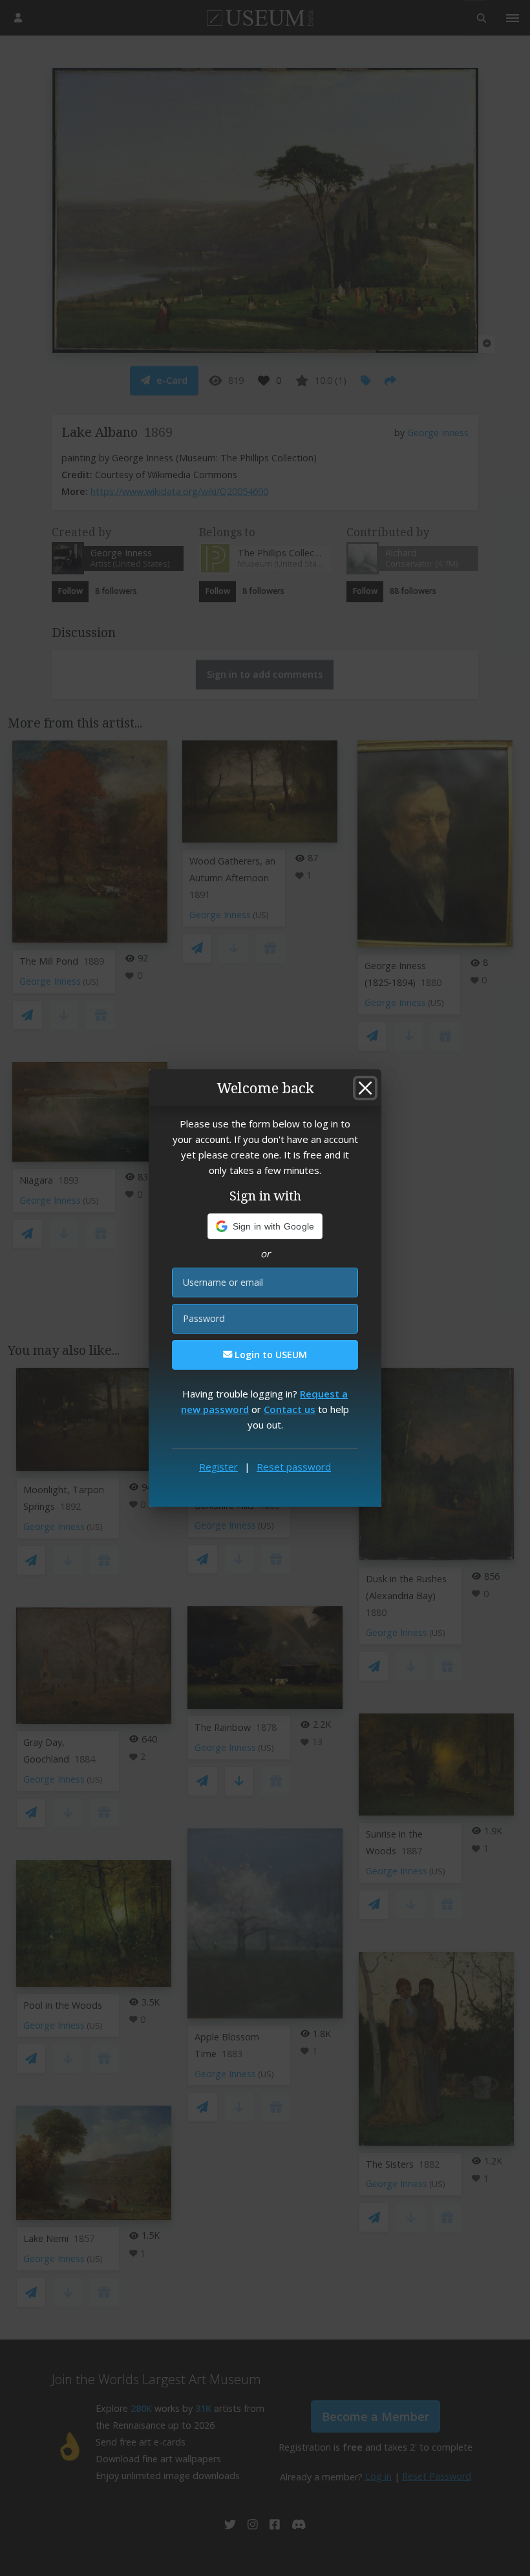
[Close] (365, 1088)
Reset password (294, 1467)
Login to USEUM (270, 1355)
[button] (265, 1226)
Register (218, 1467)
